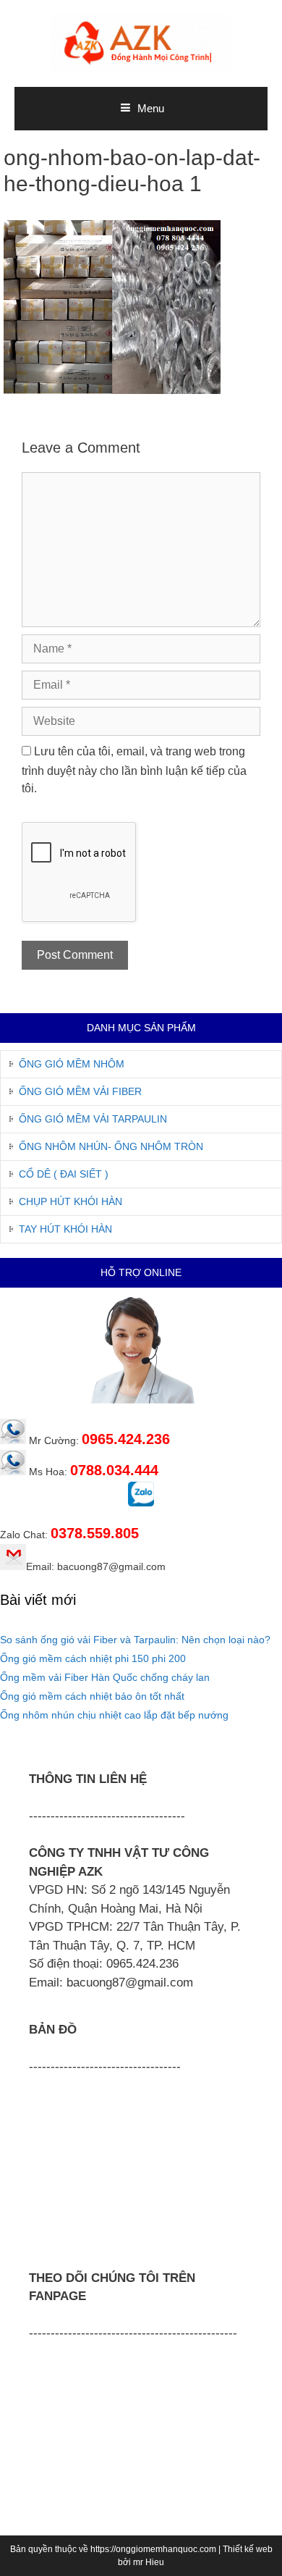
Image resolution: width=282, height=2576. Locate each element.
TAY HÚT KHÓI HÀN (65, 1229)
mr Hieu (149, 2562)
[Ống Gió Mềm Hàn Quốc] (141, 42)
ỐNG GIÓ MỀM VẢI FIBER (80, 1091)
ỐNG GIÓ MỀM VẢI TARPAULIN (93, 1119)
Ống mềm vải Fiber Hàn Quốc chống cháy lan (105, 1677)
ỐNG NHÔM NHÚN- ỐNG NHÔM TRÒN (111, 1146)
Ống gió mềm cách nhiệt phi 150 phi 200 (93, 1658)
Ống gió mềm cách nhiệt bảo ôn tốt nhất (92, 1696)
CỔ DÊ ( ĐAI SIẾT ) (64, 1174)
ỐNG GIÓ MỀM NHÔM (72, 1064)
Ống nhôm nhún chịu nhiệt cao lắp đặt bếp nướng (114, 1715)
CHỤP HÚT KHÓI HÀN (70, 1201)
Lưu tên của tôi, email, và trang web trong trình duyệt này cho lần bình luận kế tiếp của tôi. (134, 770)
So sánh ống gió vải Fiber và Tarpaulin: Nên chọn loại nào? (135, 1640)
